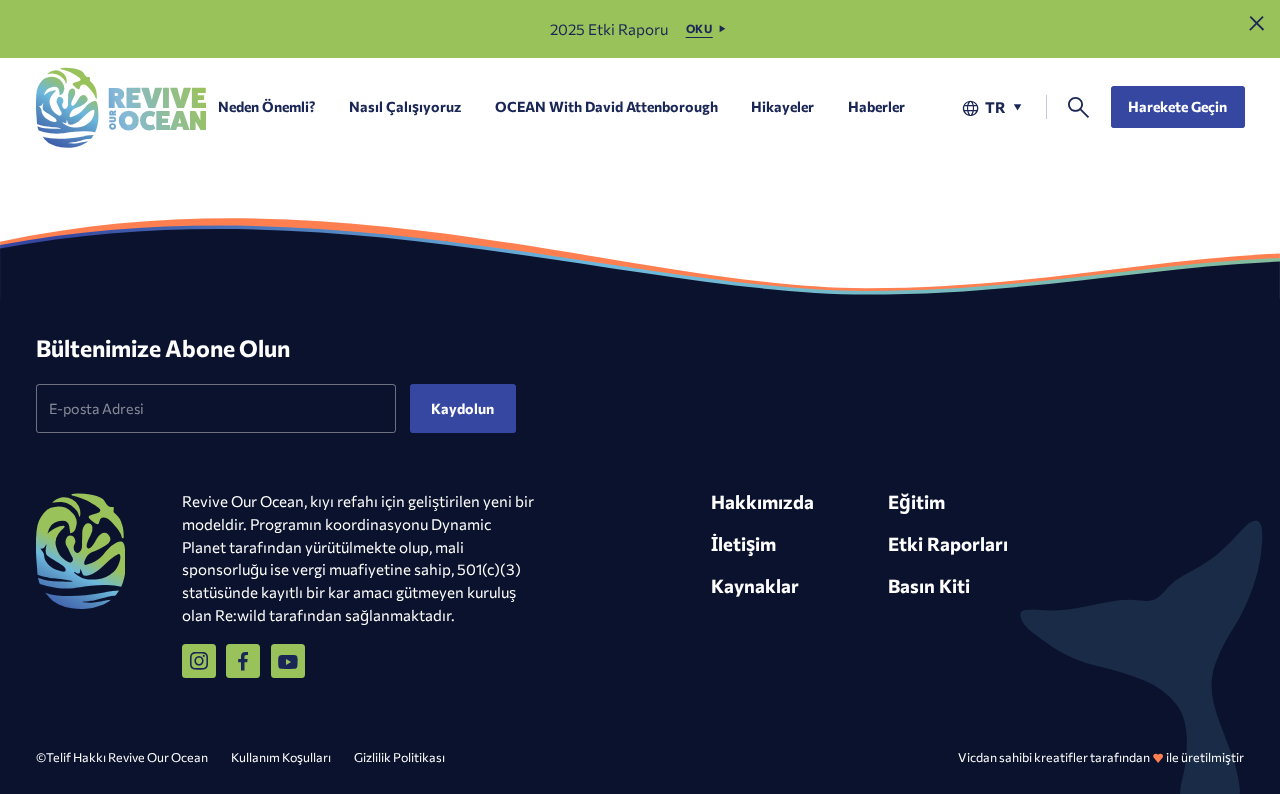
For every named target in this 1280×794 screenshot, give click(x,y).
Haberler (876, 106)
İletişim (743, 543)
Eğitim (916, 501)
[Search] (1078, 107)
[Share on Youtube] (288, 661)
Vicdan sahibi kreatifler (1023, 757)
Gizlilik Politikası (399, 757)
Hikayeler (782, 106)
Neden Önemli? (266, 106)
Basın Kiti (929, 585)
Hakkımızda (762, 501)
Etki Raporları (948, 543)
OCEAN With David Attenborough (606, 106)
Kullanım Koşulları (281, 757)
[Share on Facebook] (243, 661)
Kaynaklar (755, 585)
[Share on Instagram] (199, 661)
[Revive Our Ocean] (121, 107)
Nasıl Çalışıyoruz (405, 106)
